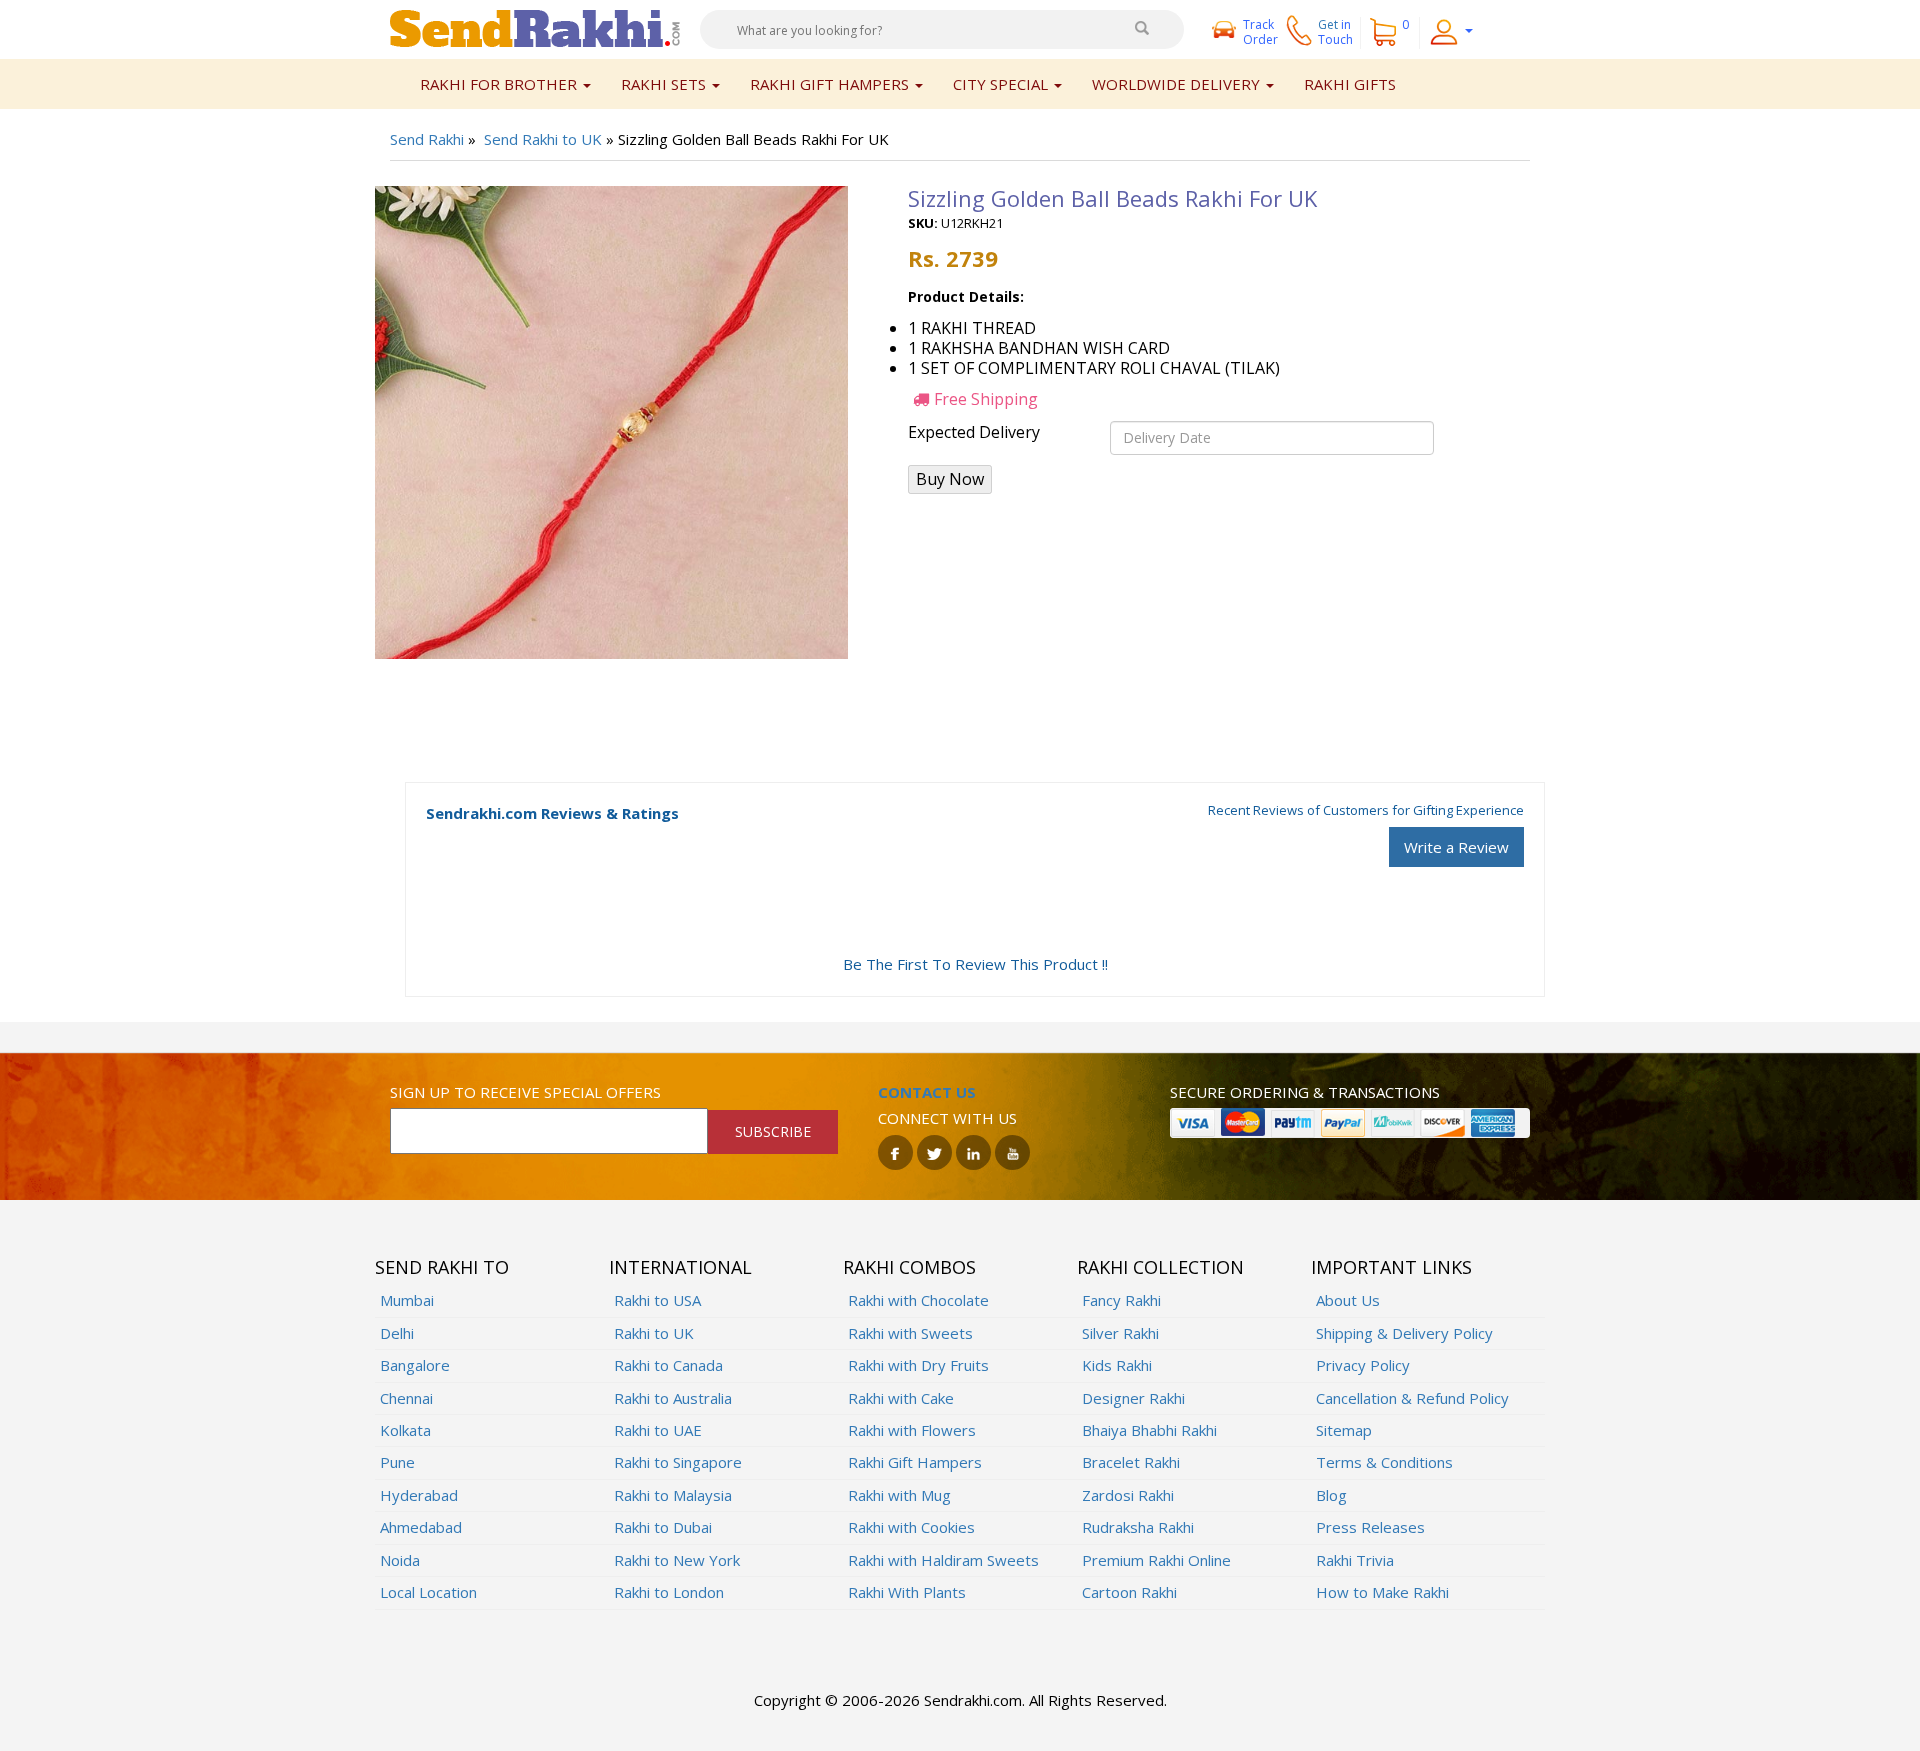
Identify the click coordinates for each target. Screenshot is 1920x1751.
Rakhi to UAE (658, 1430)
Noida (400, 1560)
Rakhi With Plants (907, 1592)
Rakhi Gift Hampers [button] (831, 84)
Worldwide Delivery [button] (1178, 84)
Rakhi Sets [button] (665, 84)
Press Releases (1370, 1527)
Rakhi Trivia (1355, 1560)
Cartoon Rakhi (1129, 1592)
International (680, 1267)
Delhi (397, 1333)
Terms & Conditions (1384, 1462)
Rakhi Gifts (1350, 84)
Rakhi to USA (657, 1300)
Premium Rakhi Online (1156, 1560)
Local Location (428, 1592)
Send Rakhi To (442, 1267)
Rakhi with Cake (901, 1398)
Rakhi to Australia (673, 1398)
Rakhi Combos (909, 1267)
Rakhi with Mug (899, 1495)
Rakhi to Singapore (678, 1462)
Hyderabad (419, 1495)
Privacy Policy (1363, 1365)
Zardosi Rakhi (1128, 1495)
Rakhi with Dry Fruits (918, 1365)
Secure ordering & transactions (1305, 1092)
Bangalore (415, 1365)
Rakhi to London (669, 1592)
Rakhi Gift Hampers (915, 1462)
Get (1335, 32)
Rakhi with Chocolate (918, 1300)
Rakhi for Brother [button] (500, 84)
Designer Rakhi (1133, 1398)
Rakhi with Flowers (912, 1430)
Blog (1331, 1495)
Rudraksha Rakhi (1138, 1527)
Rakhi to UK (654, 1333)
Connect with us (947, 1118)
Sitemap (1344, 1430)
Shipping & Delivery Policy (1404, 1333)
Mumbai (407, 1300)
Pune (397, 1462)
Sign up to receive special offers (525, 1092)
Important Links (1391, 1267)
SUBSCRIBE (773, 1131)
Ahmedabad (421, 1527)
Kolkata (405, 1430)
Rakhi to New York (677, 1560)
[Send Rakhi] (535, 27)
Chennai (406, 1398)
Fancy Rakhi (1121, 1300)
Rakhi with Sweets (910, 1333)
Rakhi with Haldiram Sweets (943, 1560)
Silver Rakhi (1120, 1333)
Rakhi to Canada (668, 1365)
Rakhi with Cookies (911, 1527)
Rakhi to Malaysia (673, 1495)
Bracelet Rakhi (1131, 1462)
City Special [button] (1002, 84)
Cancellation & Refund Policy (1412, 1398)
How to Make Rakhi (1382, 1592)
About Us (1348, 1300)
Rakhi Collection (1160, 1267)
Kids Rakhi (1117, 1365)
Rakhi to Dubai (663, 1527)
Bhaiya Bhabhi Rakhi (1149, 1430)
